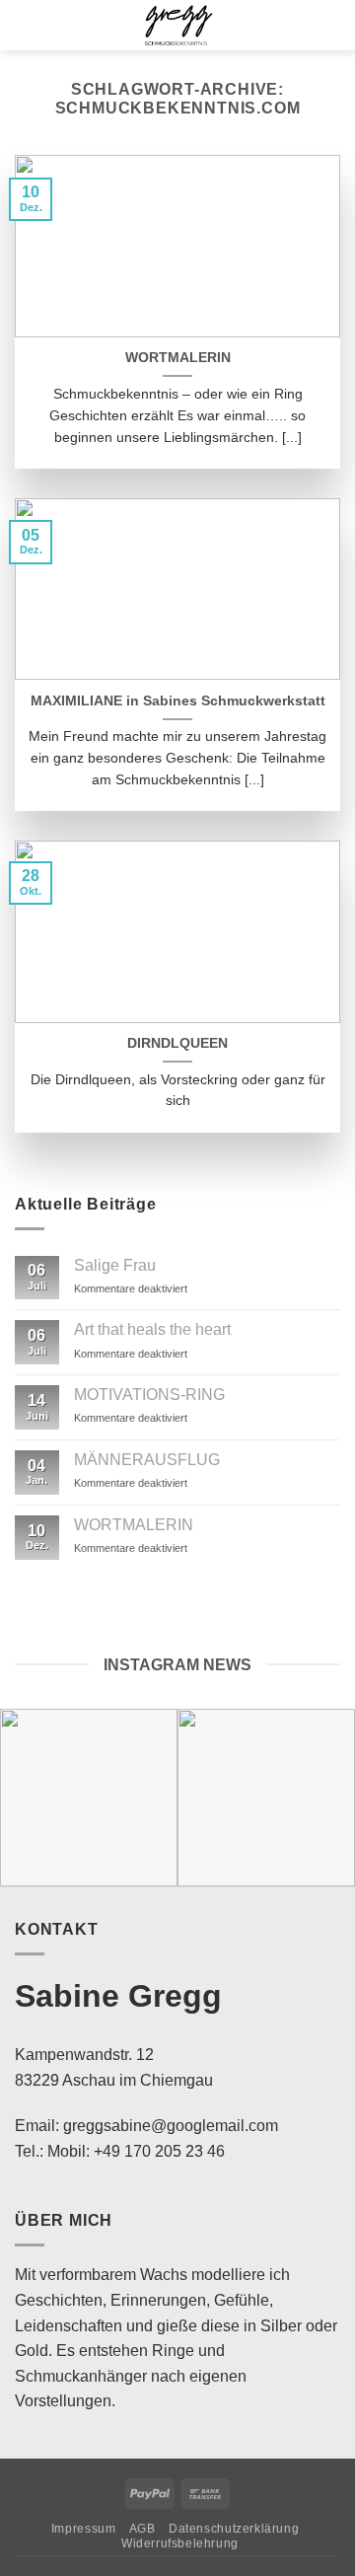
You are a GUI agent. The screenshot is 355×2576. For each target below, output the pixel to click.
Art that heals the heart (152, 1329)
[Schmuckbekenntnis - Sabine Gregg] (177, 25)
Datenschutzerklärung (234, 2529)
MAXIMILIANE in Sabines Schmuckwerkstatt (178, 701)
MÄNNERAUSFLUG (147, 1460)
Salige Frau (115, 1265)
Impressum (84, 2529)
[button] (25, 26)
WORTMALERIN (178, 358)
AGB (142, 2529)
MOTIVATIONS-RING (149, 1395)
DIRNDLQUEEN (177, 1043)
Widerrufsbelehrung (180, 2543)
